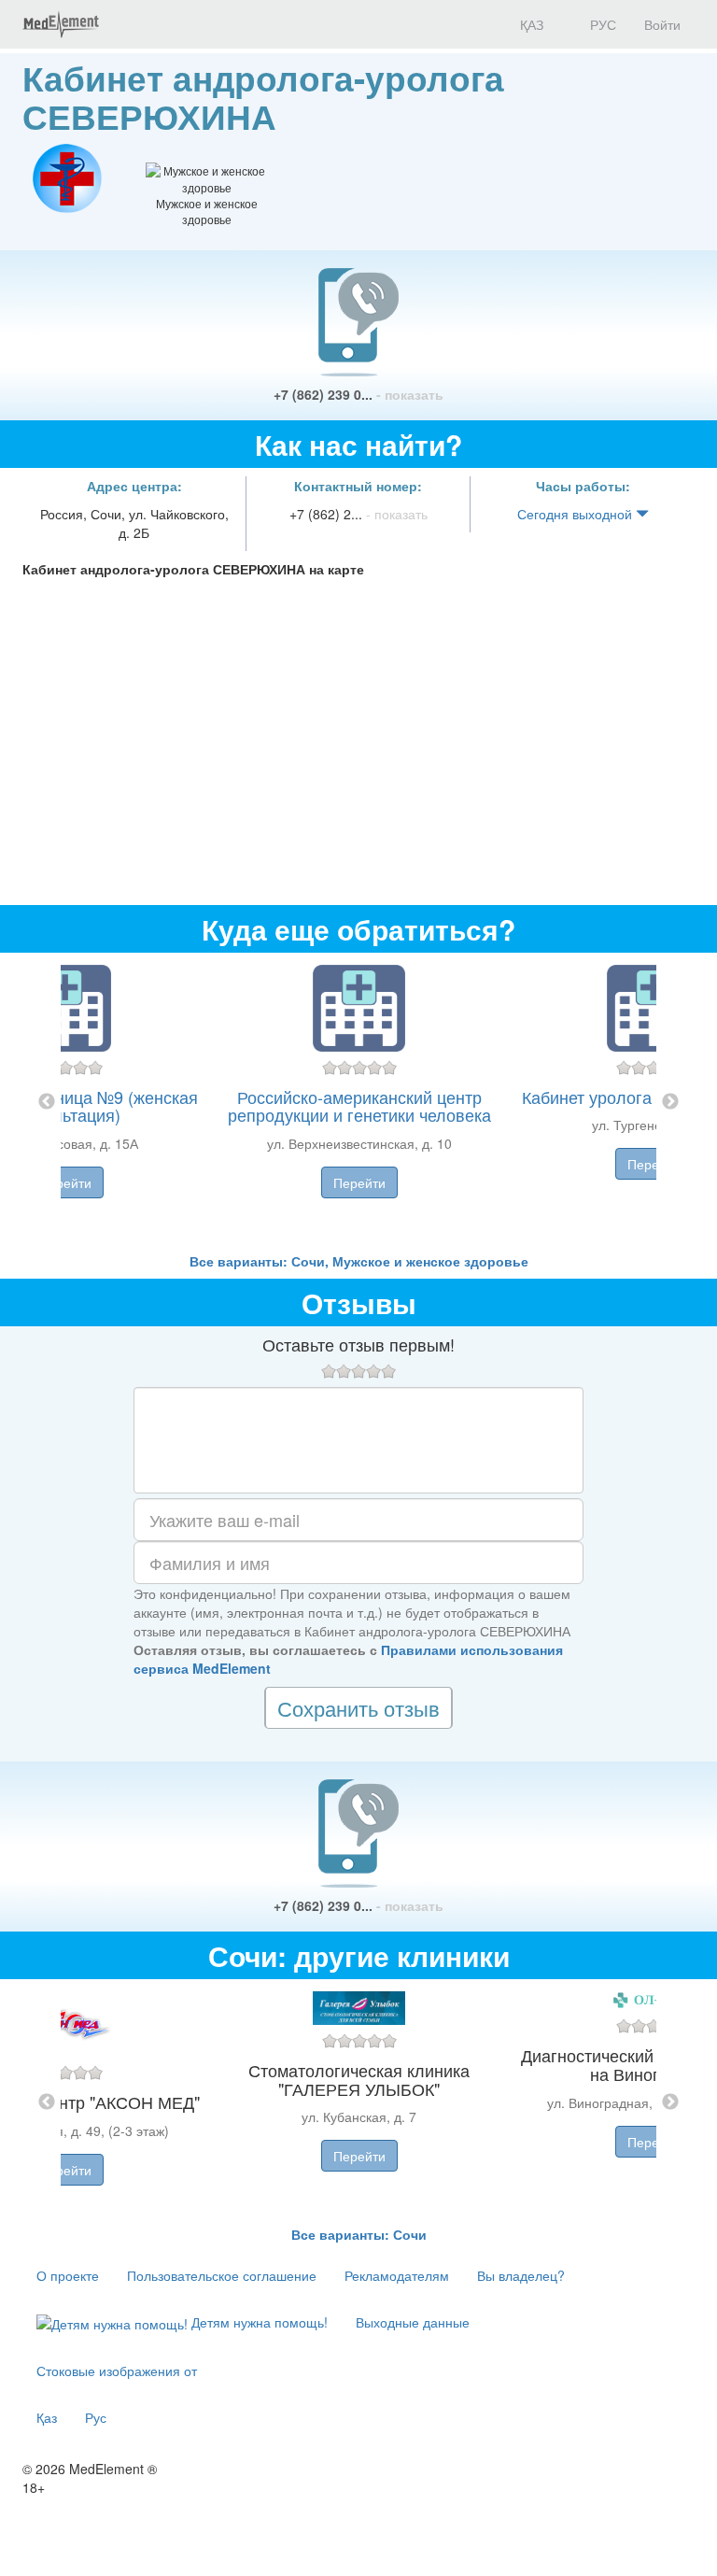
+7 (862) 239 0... (358, 394)
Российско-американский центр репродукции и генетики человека (359, 1106)
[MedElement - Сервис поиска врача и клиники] (61, 24)
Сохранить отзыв (358, 1708)
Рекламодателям (397, 2275)
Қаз (47, 2417)
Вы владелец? (521, 2275)
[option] (359, 1102)
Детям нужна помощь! (258, 2322)
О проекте (68, 2275)
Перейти (65, 1182)
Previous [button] (47, 1102)
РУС (601, 24)
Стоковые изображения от (117, 2371)
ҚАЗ (530, 24)
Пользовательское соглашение (222, 2275)
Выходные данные (413, 2322)
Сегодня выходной (576, 514)
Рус (96, 2417)
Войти (662, 24)
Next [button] (670, 1102)
